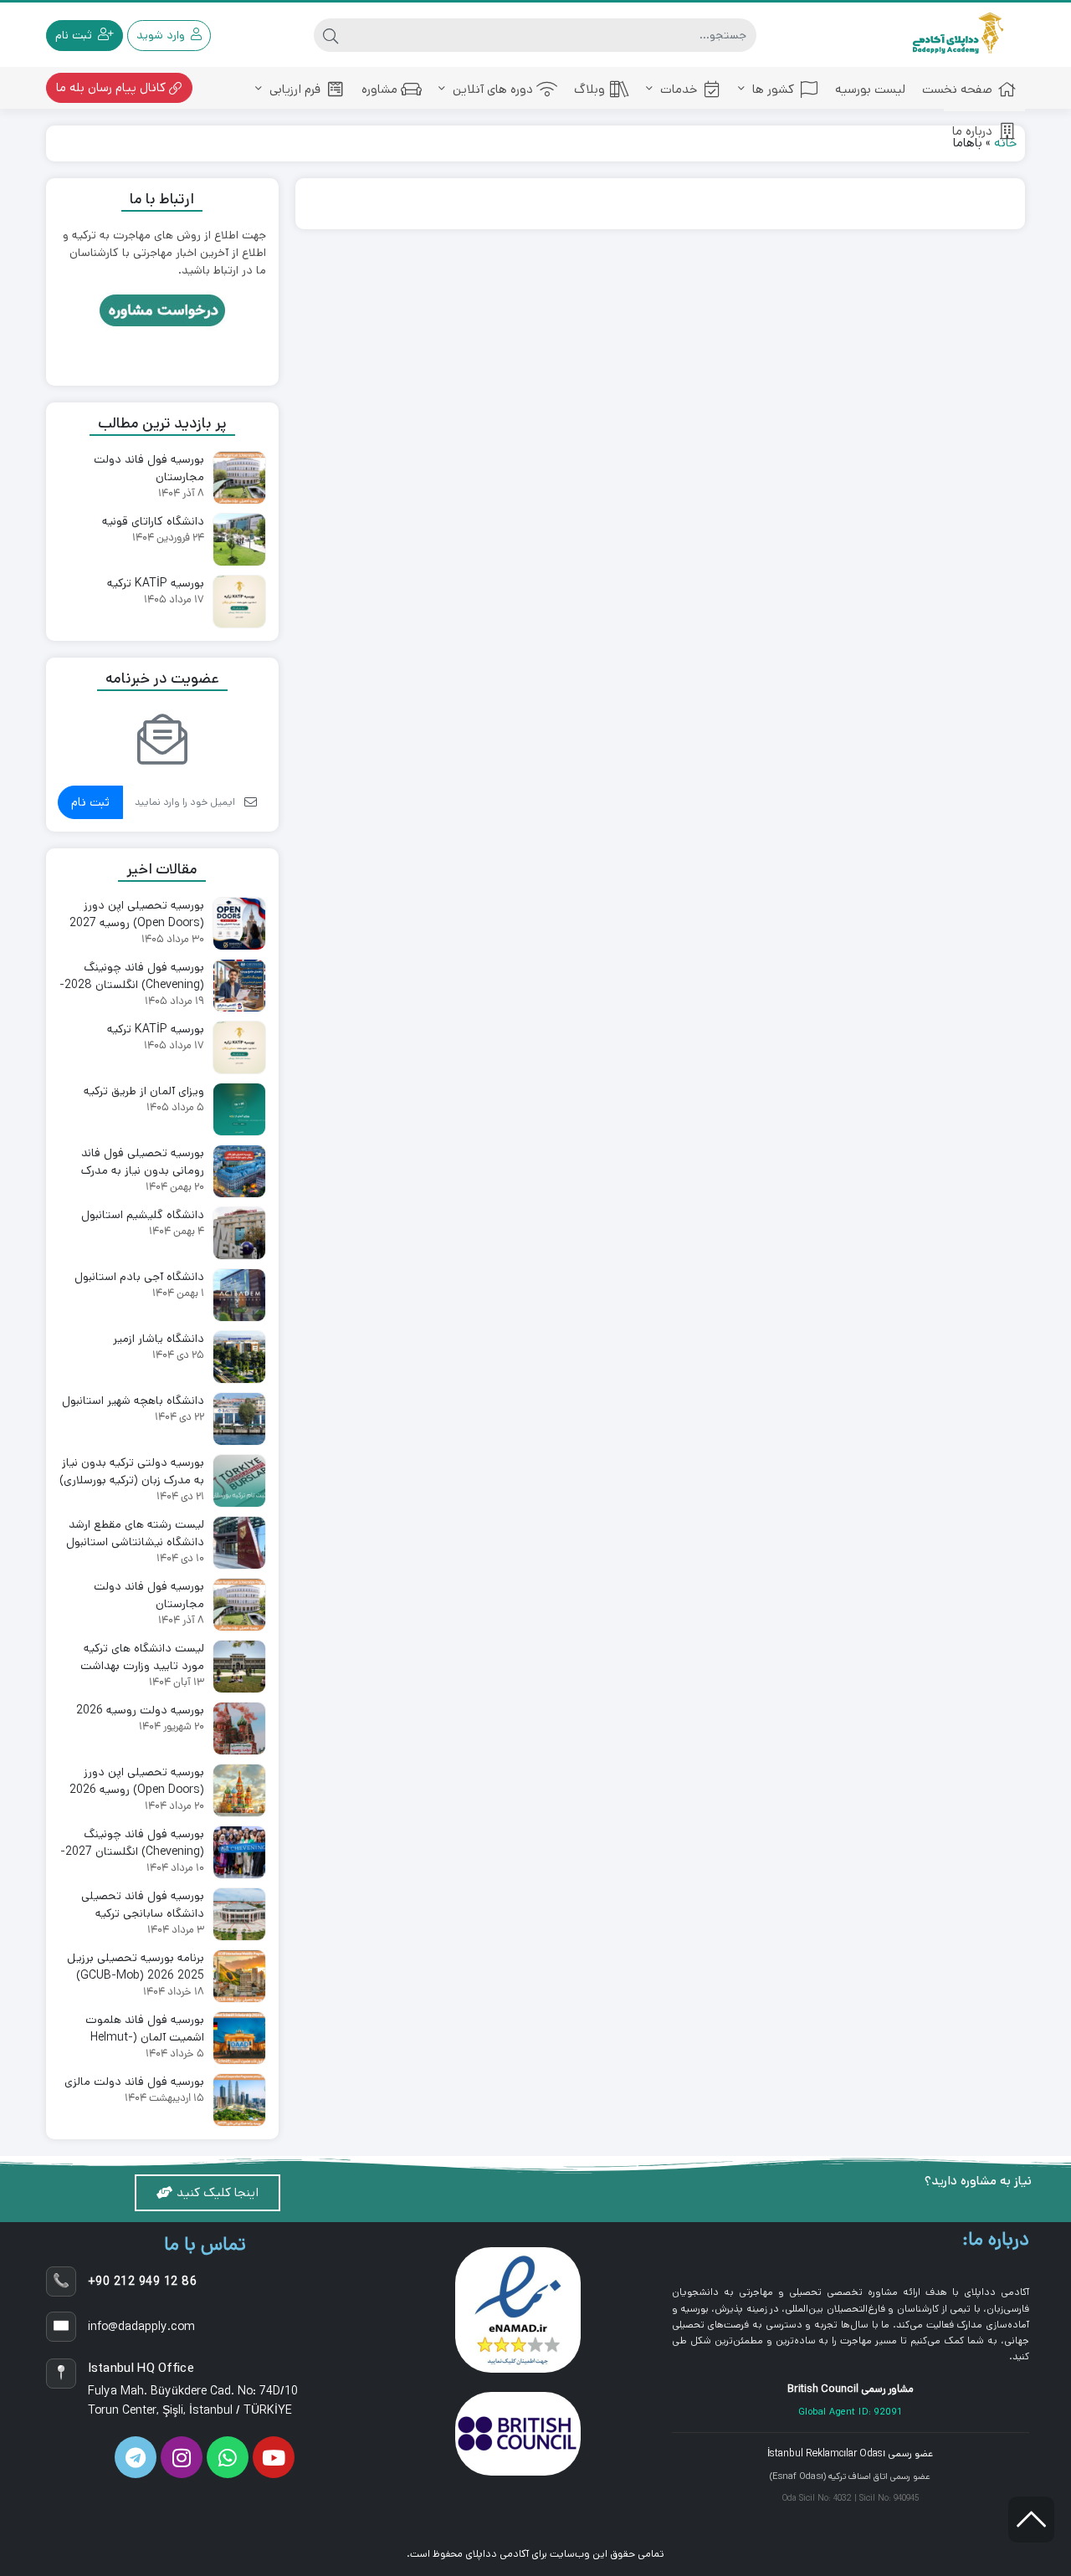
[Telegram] (136, 2457)
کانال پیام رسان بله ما (113, 87)
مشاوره (379, 89)
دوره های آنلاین (491, 89)
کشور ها (771, 89)
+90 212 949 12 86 (143, 2282)
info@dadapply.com (141, 2327)
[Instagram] (182, 2457)
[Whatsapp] (228, 2457)
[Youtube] (274, 2457)
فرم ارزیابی (293, 89)
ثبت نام (90, 802)
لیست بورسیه (870, 89)
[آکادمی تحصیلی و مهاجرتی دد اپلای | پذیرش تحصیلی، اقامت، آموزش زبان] (958, 35)
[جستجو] (331, 35)
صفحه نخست (957, 89)
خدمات (677, 89)
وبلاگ (589, 89)
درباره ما (972, 131)
